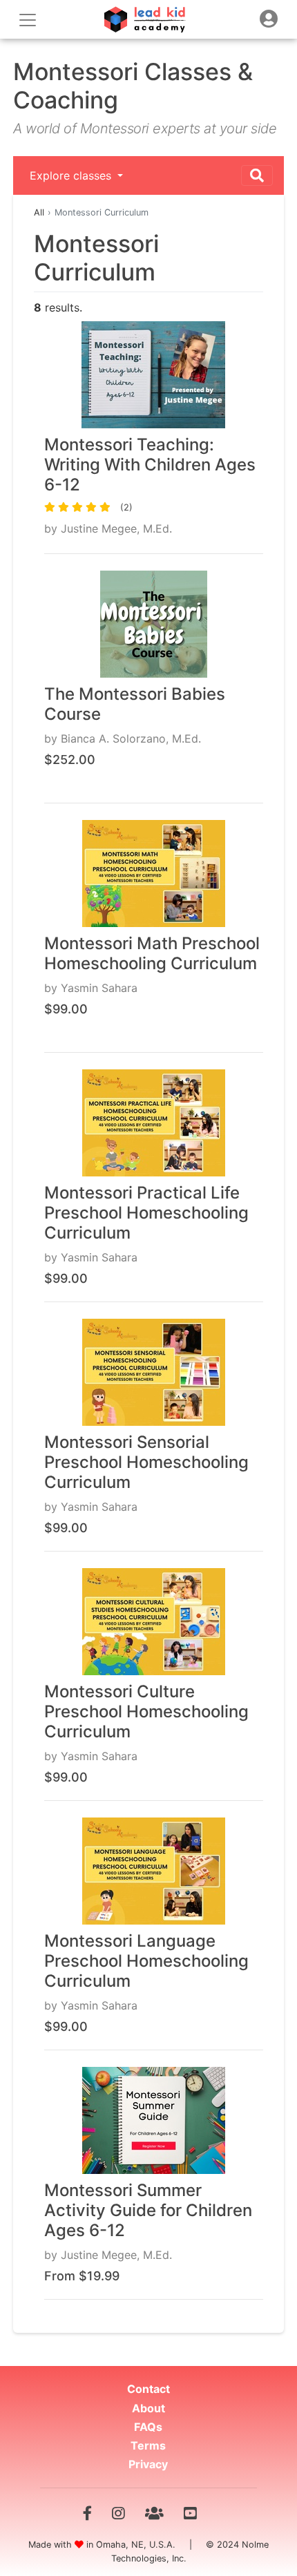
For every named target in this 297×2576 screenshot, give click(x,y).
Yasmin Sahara (99, 988)
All (39, 212)
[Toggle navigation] (269, 19)
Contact (148, 2389)
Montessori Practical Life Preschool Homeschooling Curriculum (146, 1213)
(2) (126, 507)
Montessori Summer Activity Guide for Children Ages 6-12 (148, 2210)
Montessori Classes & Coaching (133, 86)
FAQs (148, 2427)
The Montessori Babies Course (135, 704)
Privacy (148, 2464)
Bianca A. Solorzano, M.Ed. (131, 738)
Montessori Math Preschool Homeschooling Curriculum (152, 953)
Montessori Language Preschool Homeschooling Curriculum (146, 1961)
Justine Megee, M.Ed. (116, 528)
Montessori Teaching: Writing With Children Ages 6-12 (150, 465)
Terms (148, 2445)
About (148, 2408)
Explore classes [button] (72, 175)
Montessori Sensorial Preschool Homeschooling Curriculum (146, 1462)
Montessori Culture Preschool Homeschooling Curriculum (146, 1711)
